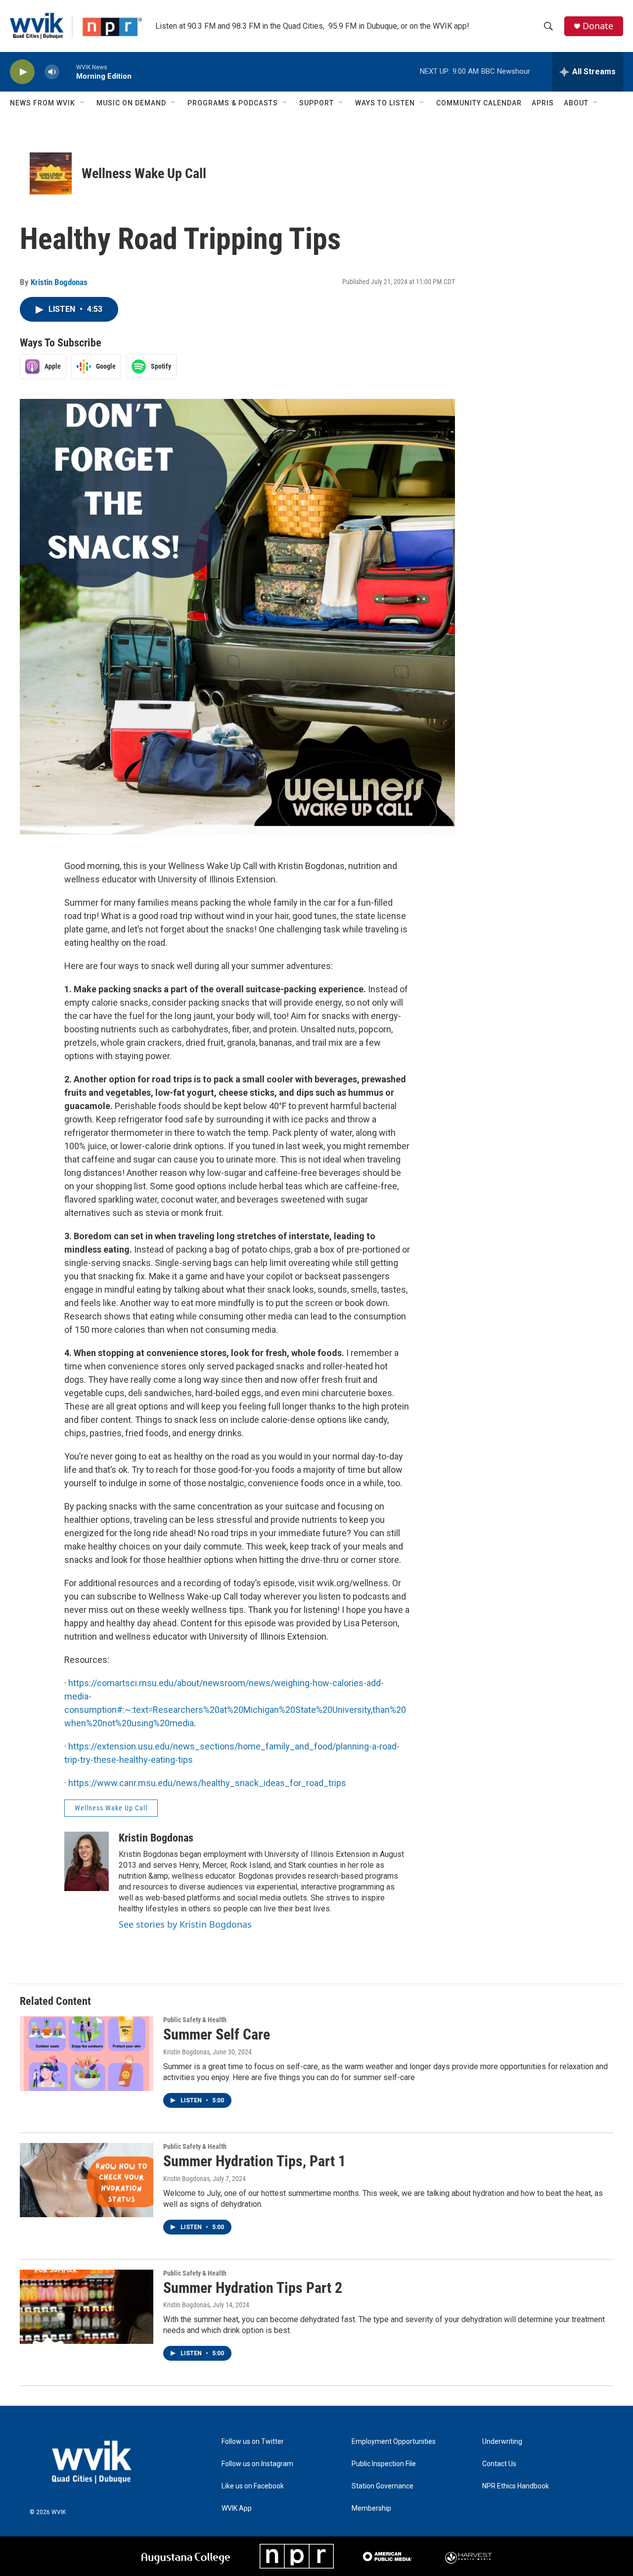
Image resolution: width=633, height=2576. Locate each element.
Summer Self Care (217, 2034)
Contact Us (499, 2464)
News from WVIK (43, 103)
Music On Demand (131, 103)
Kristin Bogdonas (59, 282)
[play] (22, 72)
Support (316, 103)
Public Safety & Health (195, 2020)
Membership (371, 2508)
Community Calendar (479, 103)
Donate (598, 26)
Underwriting (502, 2442)
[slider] (68, 72)
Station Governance (383, 2486)
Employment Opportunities (394, 2442)
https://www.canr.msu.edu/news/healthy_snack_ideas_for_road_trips (207, 1783)
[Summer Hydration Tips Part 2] (87, 2307)
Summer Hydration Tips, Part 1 (254, 2161)
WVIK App (237, 2508)
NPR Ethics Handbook (516, 2486)
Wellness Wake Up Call (144, 173)
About (576, 103)
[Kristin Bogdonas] (87, 1861)
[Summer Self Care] (87, 2053)
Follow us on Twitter (253, 2442)
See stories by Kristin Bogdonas (185, 1924)
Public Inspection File (384, 2464)
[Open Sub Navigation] (83, 103)
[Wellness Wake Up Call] (51, 173)
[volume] (52, 72)
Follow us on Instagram (257, 2464)
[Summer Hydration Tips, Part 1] (87, 2180)
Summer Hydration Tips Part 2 (253, 2288)
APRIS (543, 103)
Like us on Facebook (253, 2486)
